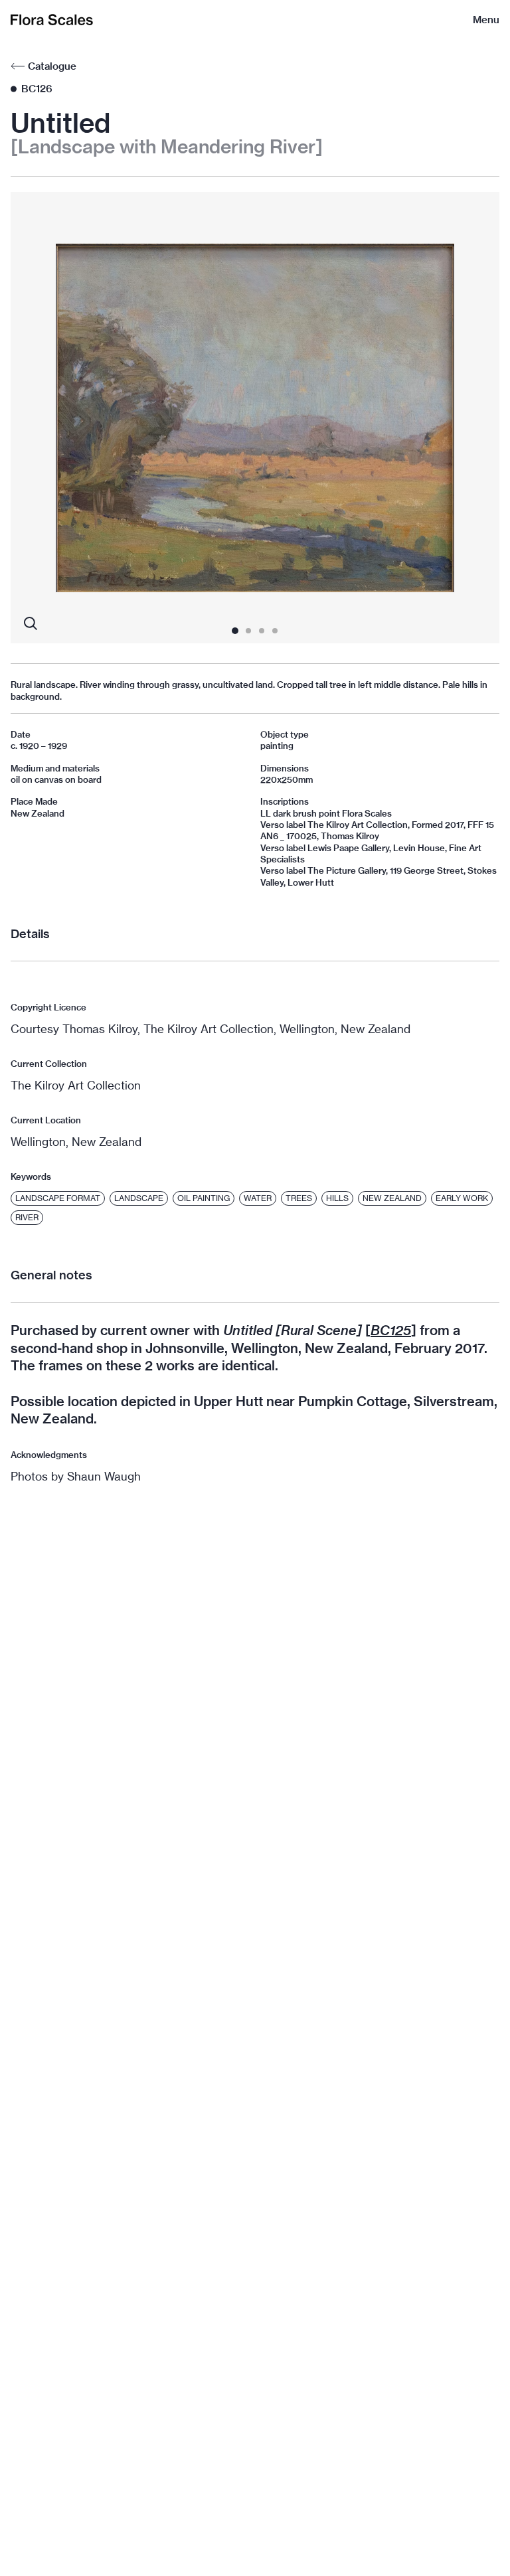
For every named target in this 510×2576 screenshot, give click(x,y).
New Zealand (392, 1198)
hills (337, 1198)
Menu (486, 20)
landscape (139, 1198)
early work (462, 1198)
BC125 (391, 1330)
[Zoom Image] (31, 623)
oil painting (204, 1198)
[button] (59, 418)
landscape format (58, 1198)
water (258, 1198)
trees (299, 1198)
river (27, 1217)
